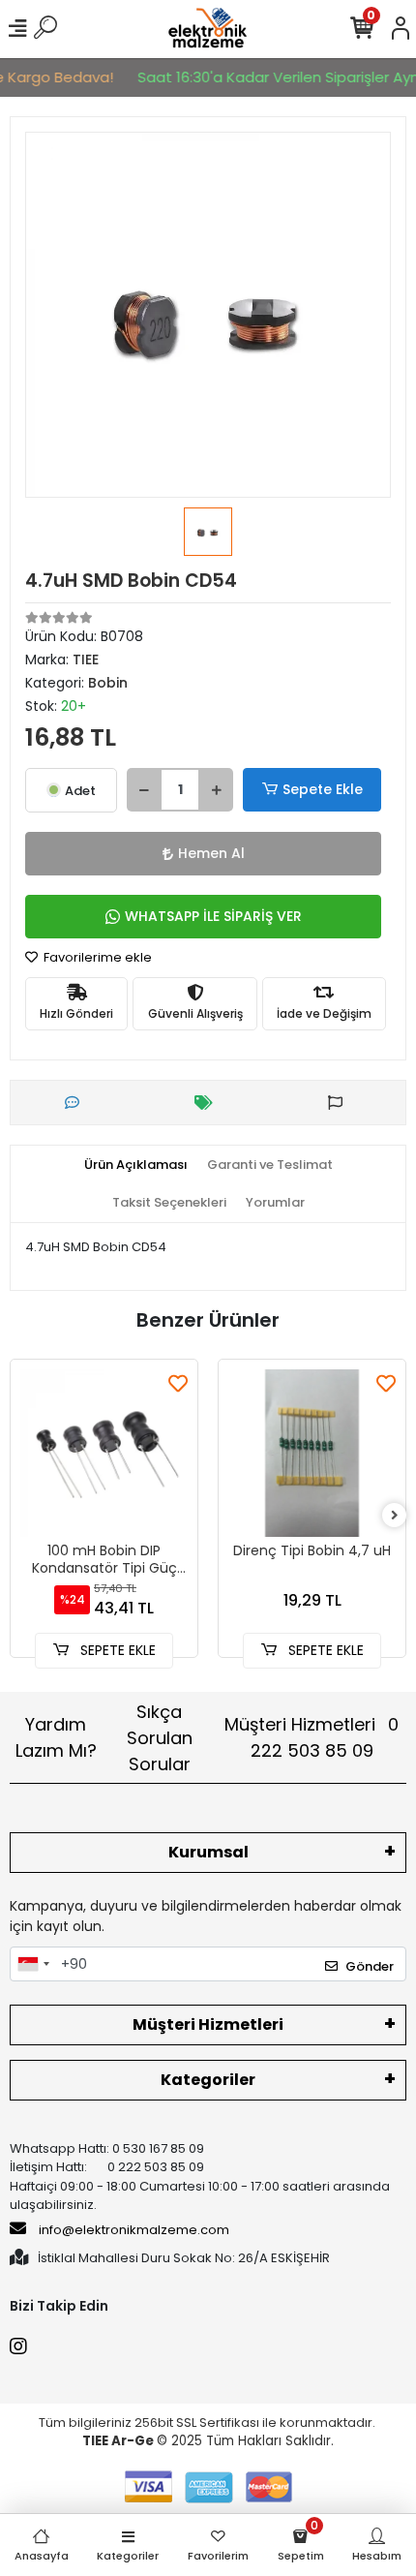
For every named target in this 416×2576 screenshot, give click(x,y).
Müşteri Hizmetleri (312, 1737)
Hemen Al (211, 853)
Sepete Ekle (323, 789)
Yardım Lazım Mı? (56, 1737)
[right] (395, 1516)
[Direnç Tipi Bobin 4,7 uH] (312, 1453)
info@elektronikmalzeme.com (134, 2230)
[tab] (136, 1165)
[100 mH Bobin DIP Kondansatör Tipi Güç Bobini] (104, 1453)
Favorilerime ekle (96, 957)
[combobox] (33, 1964)
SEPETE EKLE (116, 1650)
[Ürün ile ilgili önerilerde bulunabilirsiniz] (340, 1103)
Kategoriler (208, 2080)
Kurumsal (208, 1852)
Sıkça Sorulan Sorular (160, 1738)
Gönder (370, 1966)
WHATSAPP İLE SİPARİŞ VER (213, 916)
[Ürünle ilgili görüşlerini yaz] (77, 1103)
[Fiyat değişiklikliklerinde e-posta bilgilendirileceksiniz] (208, 1103)
